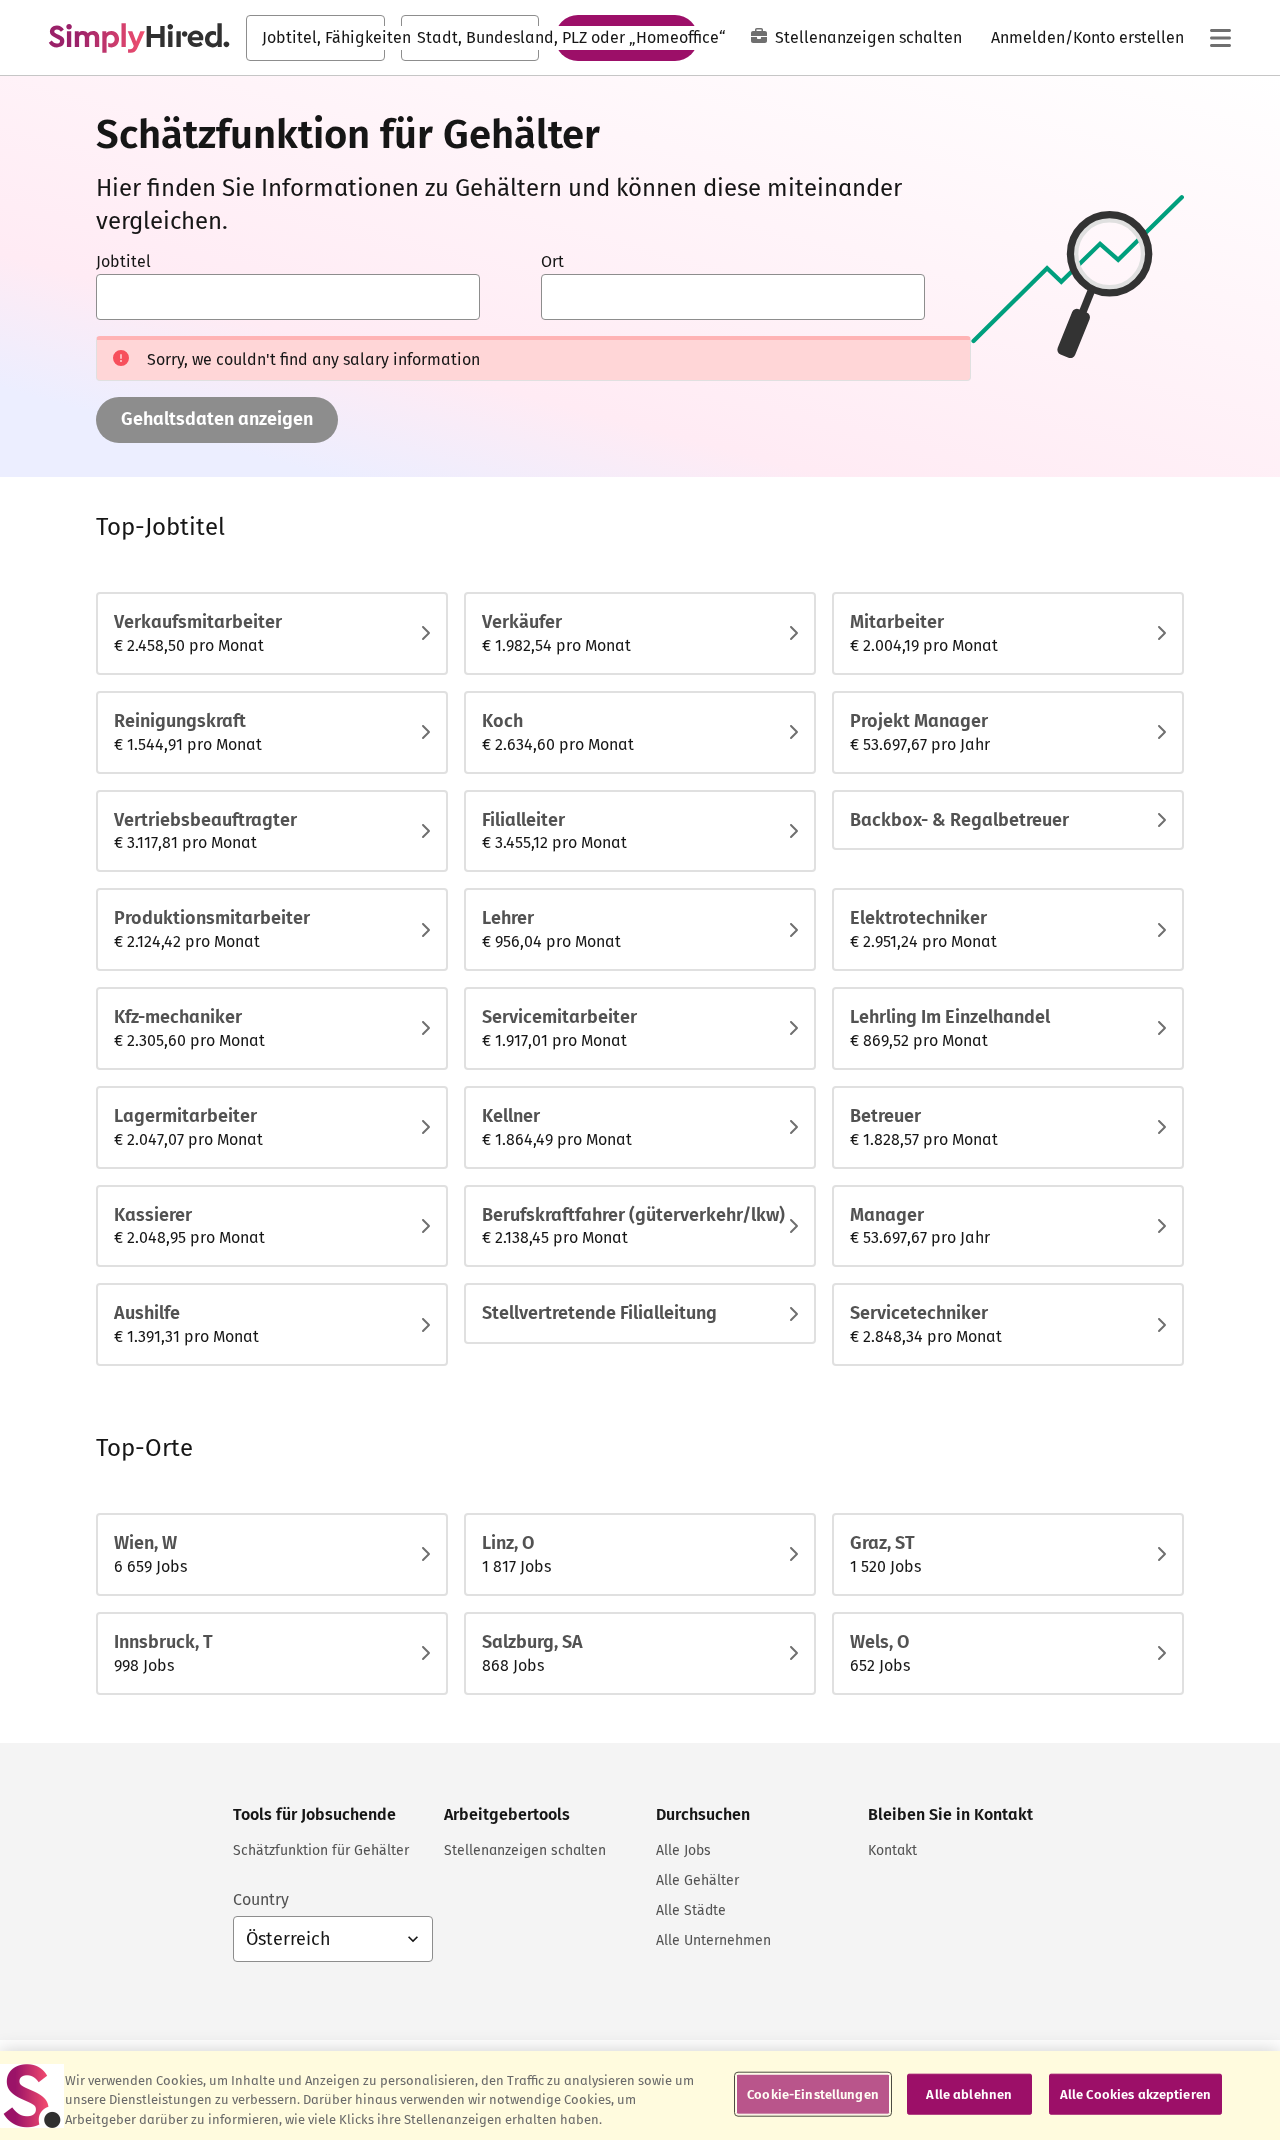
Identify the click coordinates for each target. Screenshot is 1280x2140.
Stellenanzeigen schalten (868, 37)
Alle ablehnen (969, 2093)
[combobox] (315, 38)
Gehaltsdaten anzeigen (217, 419)
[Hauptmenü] (1220, 38)
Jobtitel (123, 261)
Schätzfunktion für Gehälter (321, 1850)
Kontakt (892, 1850)
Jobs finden (626, 37)
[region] (640, 2095)
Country (261, 1899)
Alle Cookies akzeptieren (1135, 2093)
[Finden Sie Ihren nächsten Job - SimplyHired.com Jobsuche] (139, 38)
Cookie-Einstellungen (813, 2093)
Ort (552, 261)
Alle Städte (691, 1910)
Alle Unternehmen (713, 1940)
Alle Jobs (683, 1850)
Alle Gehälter (697, 1880)
